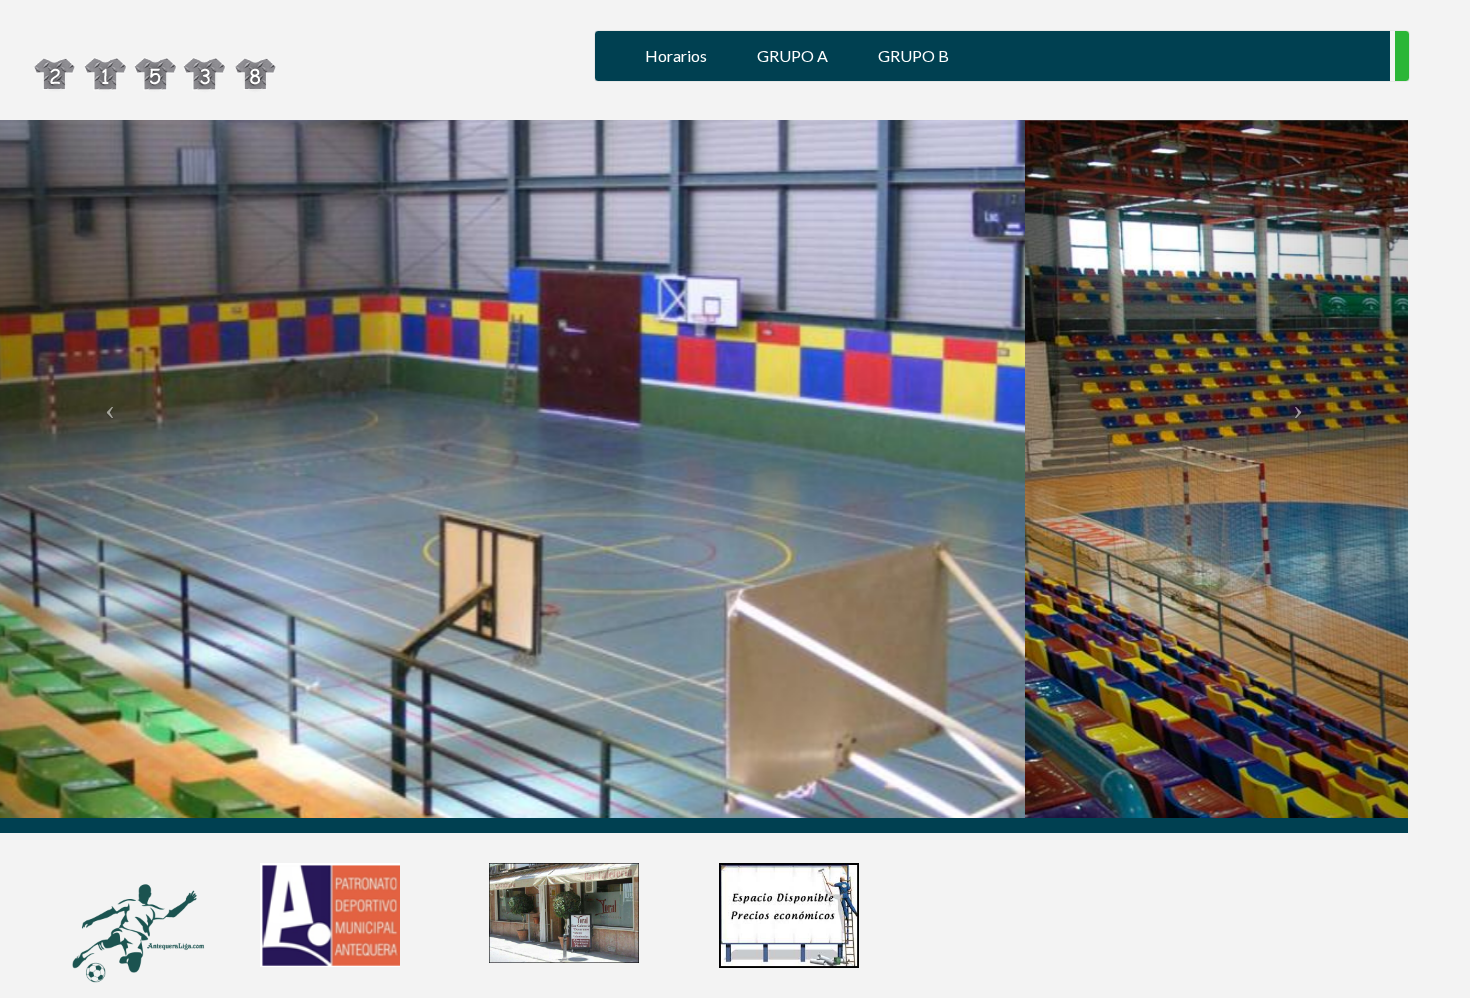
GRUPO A (792, 55)
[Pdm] (330, 913)
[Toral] (564, 911)
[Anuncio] (789, 914)
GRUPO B (913, 55)
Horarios (676, 55)
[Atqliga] (130, 936)
